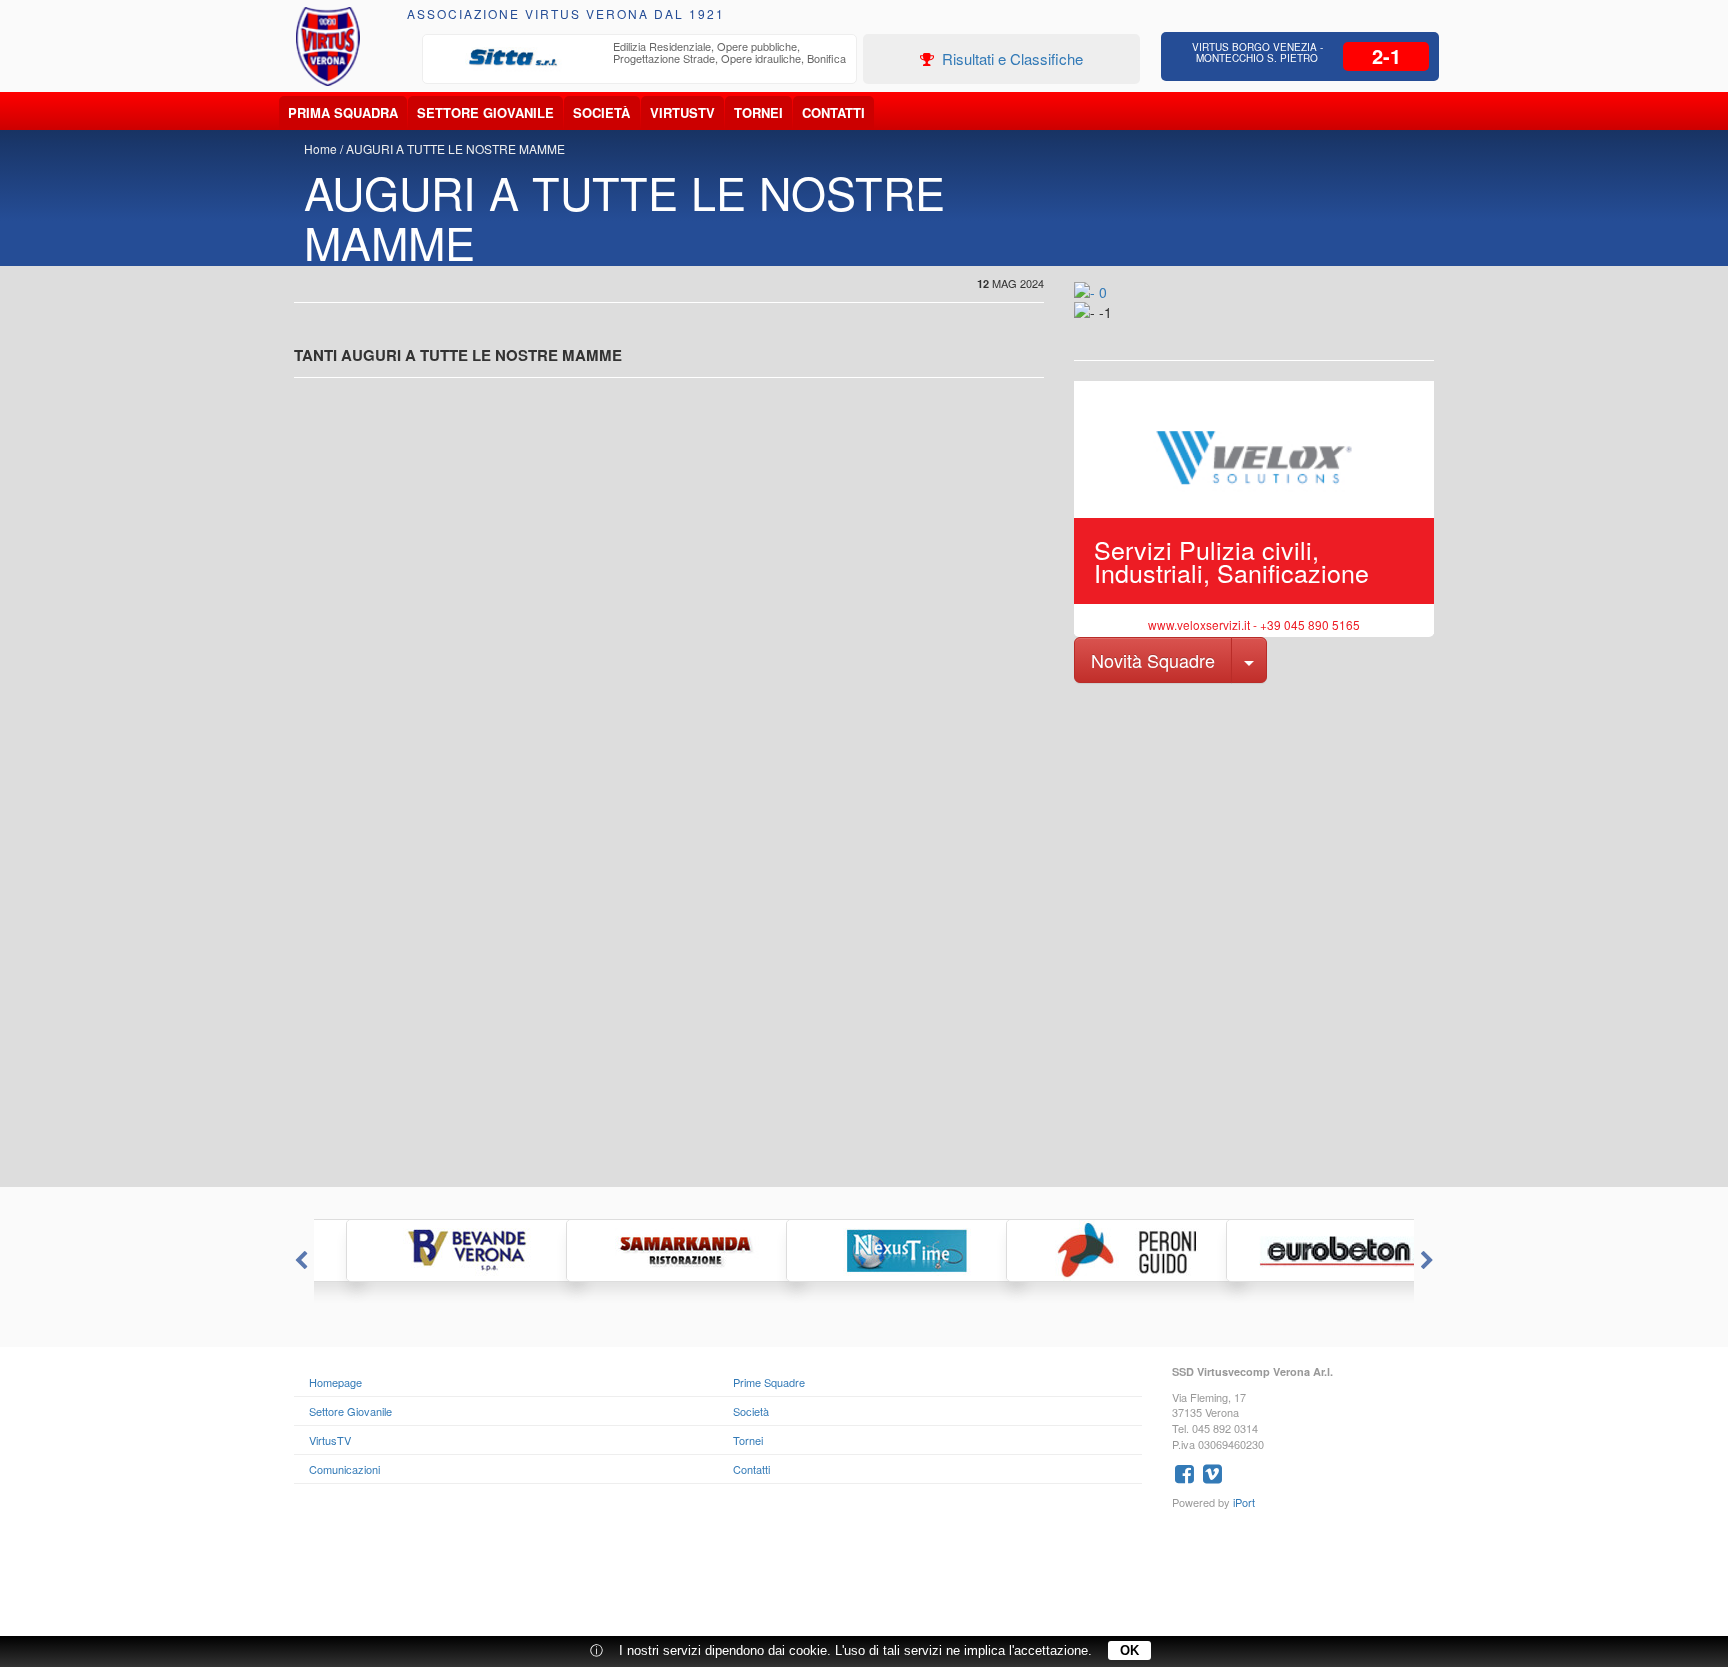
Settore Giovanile (485, 112)
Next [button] (1429, 1261)
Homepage (335, 1382)
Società (601, 112)
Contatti (833, 112)
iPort (1244, 1502)
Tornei (758, 112)
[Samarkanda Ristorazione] (644, 1250)
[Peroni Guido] (1084, 1250)
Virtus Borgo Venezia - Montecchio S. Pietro (1257, 52)
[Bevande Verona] (424, 1250)
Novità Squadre (1153, 660)
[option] (640, 58)
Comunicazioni (344, 1469)
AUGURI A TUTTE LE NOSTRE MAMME (455, 148)
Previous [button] (299, 1261)
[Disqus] (864, 933)
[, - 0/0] (1119, 326)
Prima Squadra (343, 112)
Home (320, 148)
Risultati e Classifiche (1010, 58)
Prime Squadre (769, 1382)
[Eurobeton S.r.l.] (1304, 1250)
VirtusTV (682, 112)
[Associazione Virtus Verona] (328, 46)
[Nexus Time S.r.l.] (864, 1250)
